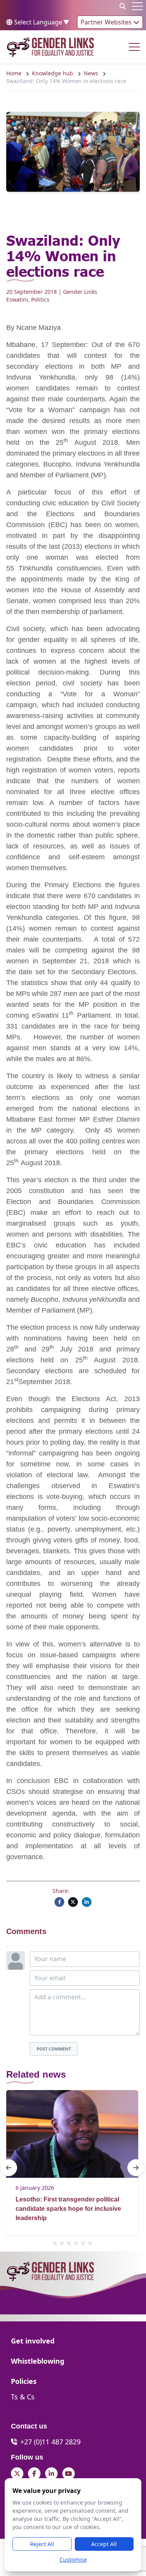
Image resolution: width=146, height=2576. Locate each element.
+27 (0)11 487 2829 (50, 2442)
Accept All (104, 2544)
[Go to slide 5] (83, 2243)
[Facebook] (59, 1902)
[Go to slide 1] (55, 2243)
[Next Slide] (136, 2168)
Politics (40, 299)
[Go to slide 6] (90, 2243)
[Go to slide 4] (76, 2243)
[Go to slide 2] (62, 2243)
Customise (73, 2560)
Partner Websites (107, 22)
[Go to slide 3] (69, 2243)
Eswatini (17, 299)
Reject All (42, 2544)
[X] (73, 1902)
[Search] (123, 6)
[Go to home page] (50, 47)
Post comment (54, 2049)
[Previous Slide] (9, 2168)
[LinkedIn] (87, 1902)
